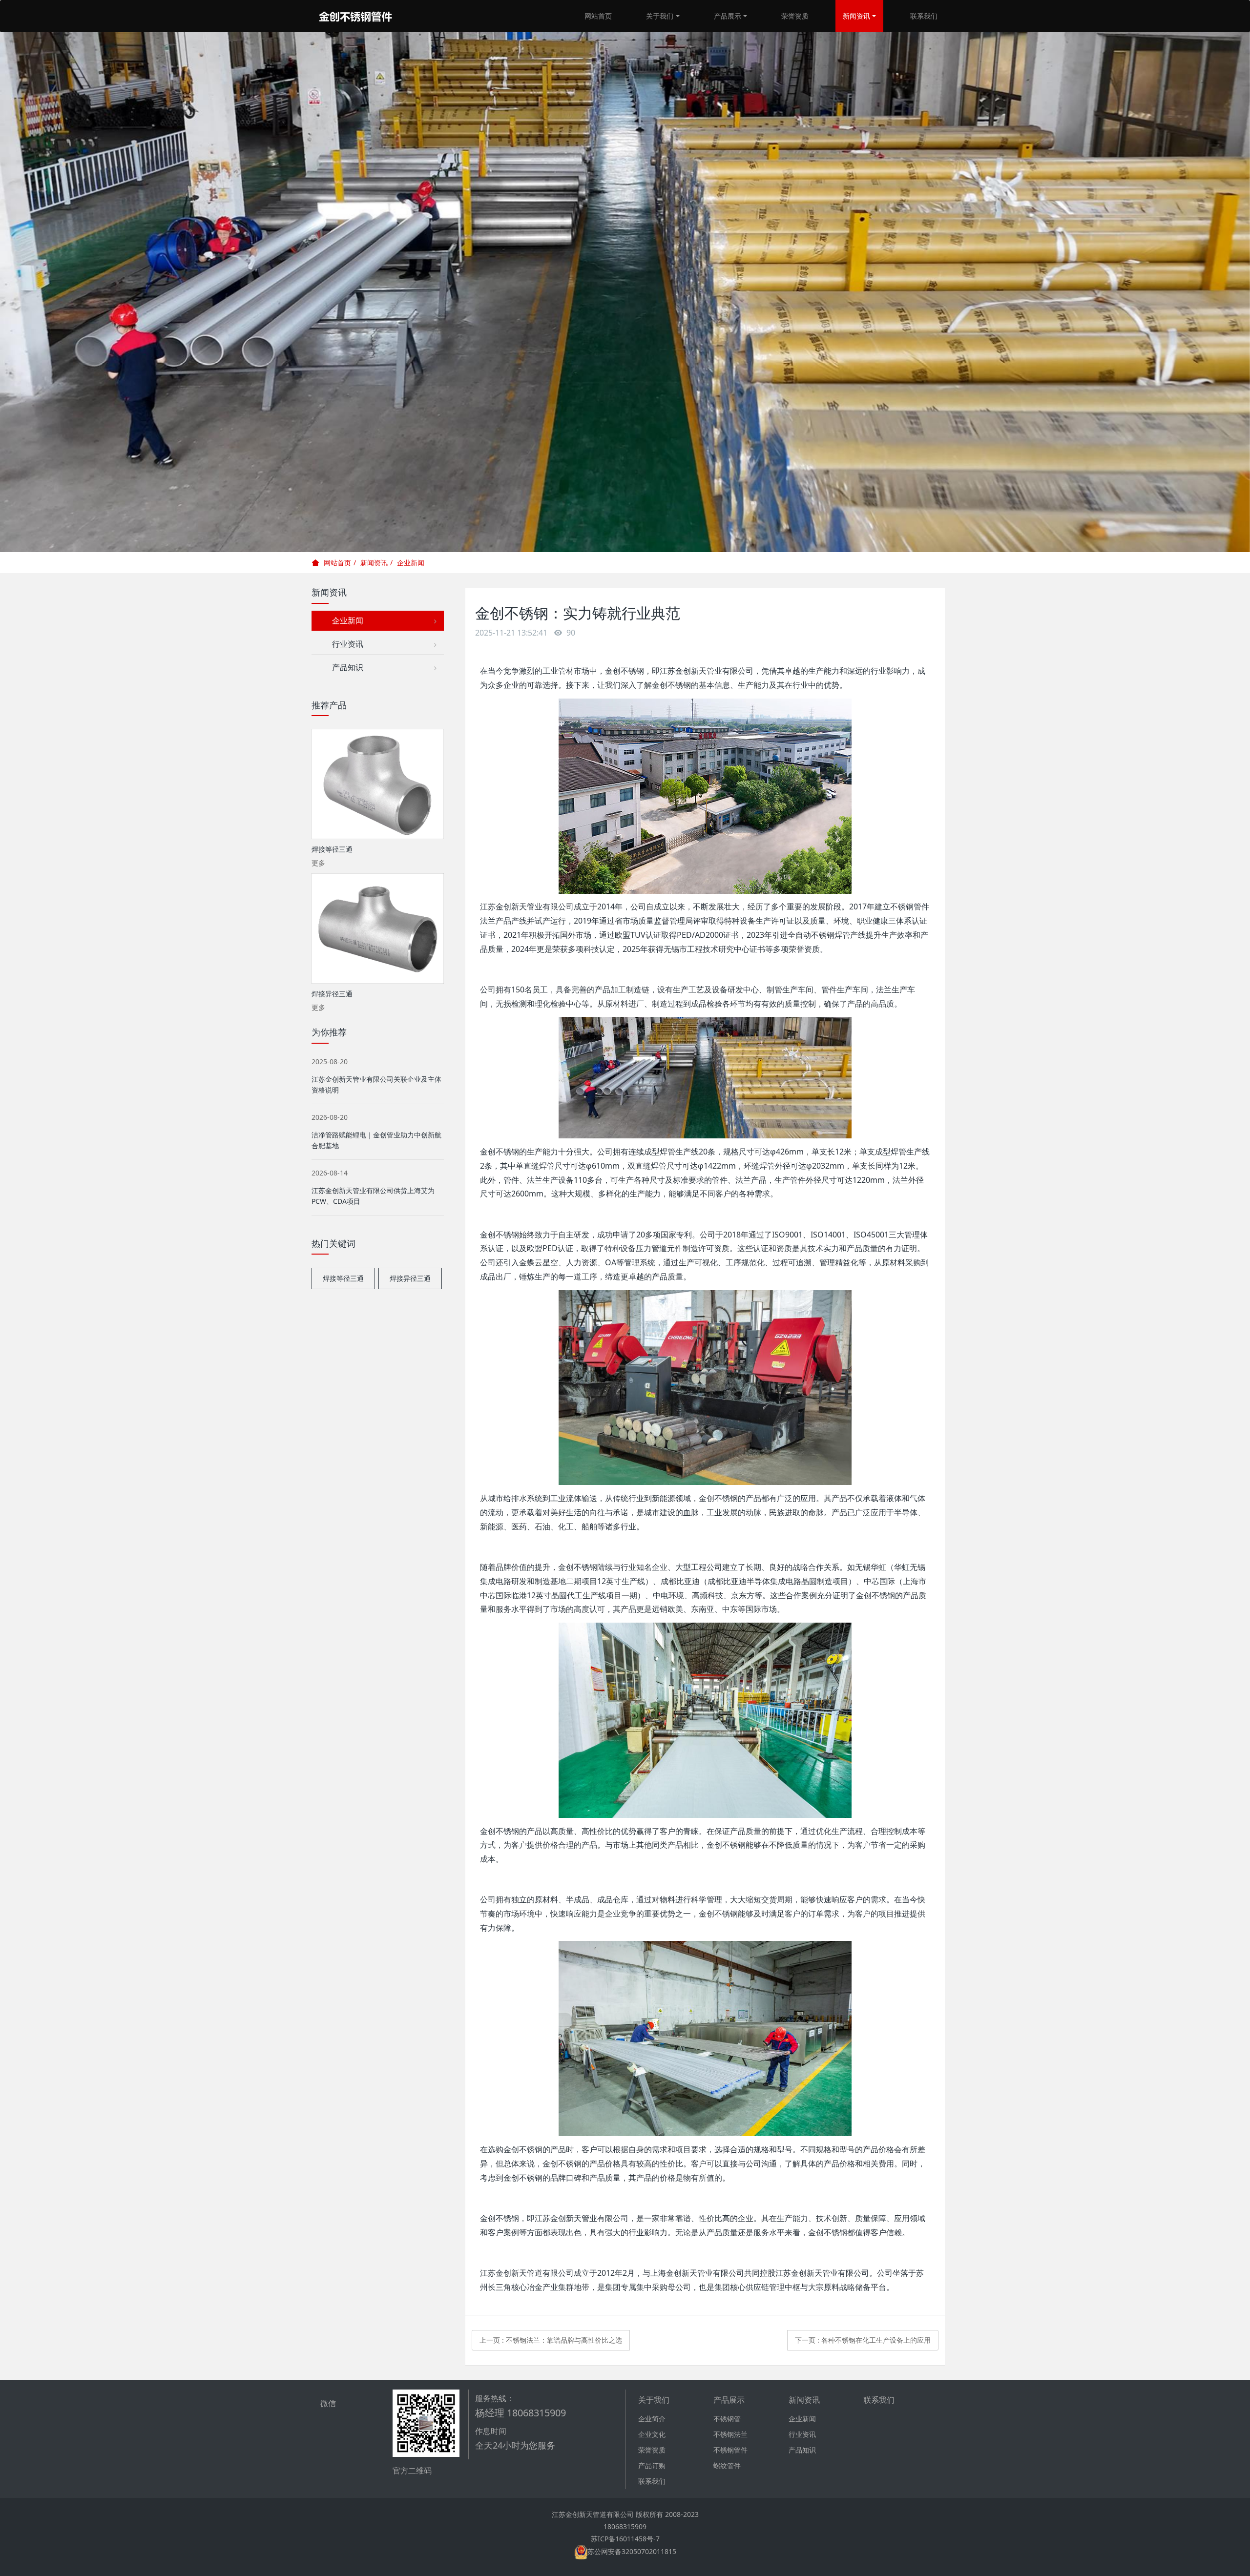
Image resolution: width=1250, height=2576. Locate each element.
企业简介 (652, 2419)
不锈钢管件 (730, 2450)
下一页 (863, 2340)
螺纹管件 (727, 2465)
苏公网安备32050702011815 (632, 2551)
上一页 (551, 2340)
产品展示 (728, 16)
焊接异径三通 (410, 1278)
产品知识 (344, 667)
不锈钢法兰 (730, 2434)
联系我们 (924, 16)
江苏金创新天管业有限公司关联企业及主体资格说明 (376, 1084)
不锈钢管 (727, 2419)
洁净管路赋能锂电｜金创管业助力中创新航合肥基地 (376, 1140)
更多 (318, 863)
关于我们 (660, 16)
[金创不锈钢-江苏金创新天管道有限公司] (355, 16)
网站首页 (598, 16)
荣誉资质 (795, 16)
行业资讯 (344, 644)
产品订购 (652, 2465)
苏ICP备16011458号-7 (625, 2539)
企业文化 (652, 2434)
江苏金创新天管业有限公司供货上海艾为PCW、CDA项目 (373, 1196)
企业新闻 (411, 563)
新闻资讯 (856, 16)
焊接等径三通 (343, 1278)
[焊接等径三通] (378, 784)
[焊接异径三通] (378, 928)
